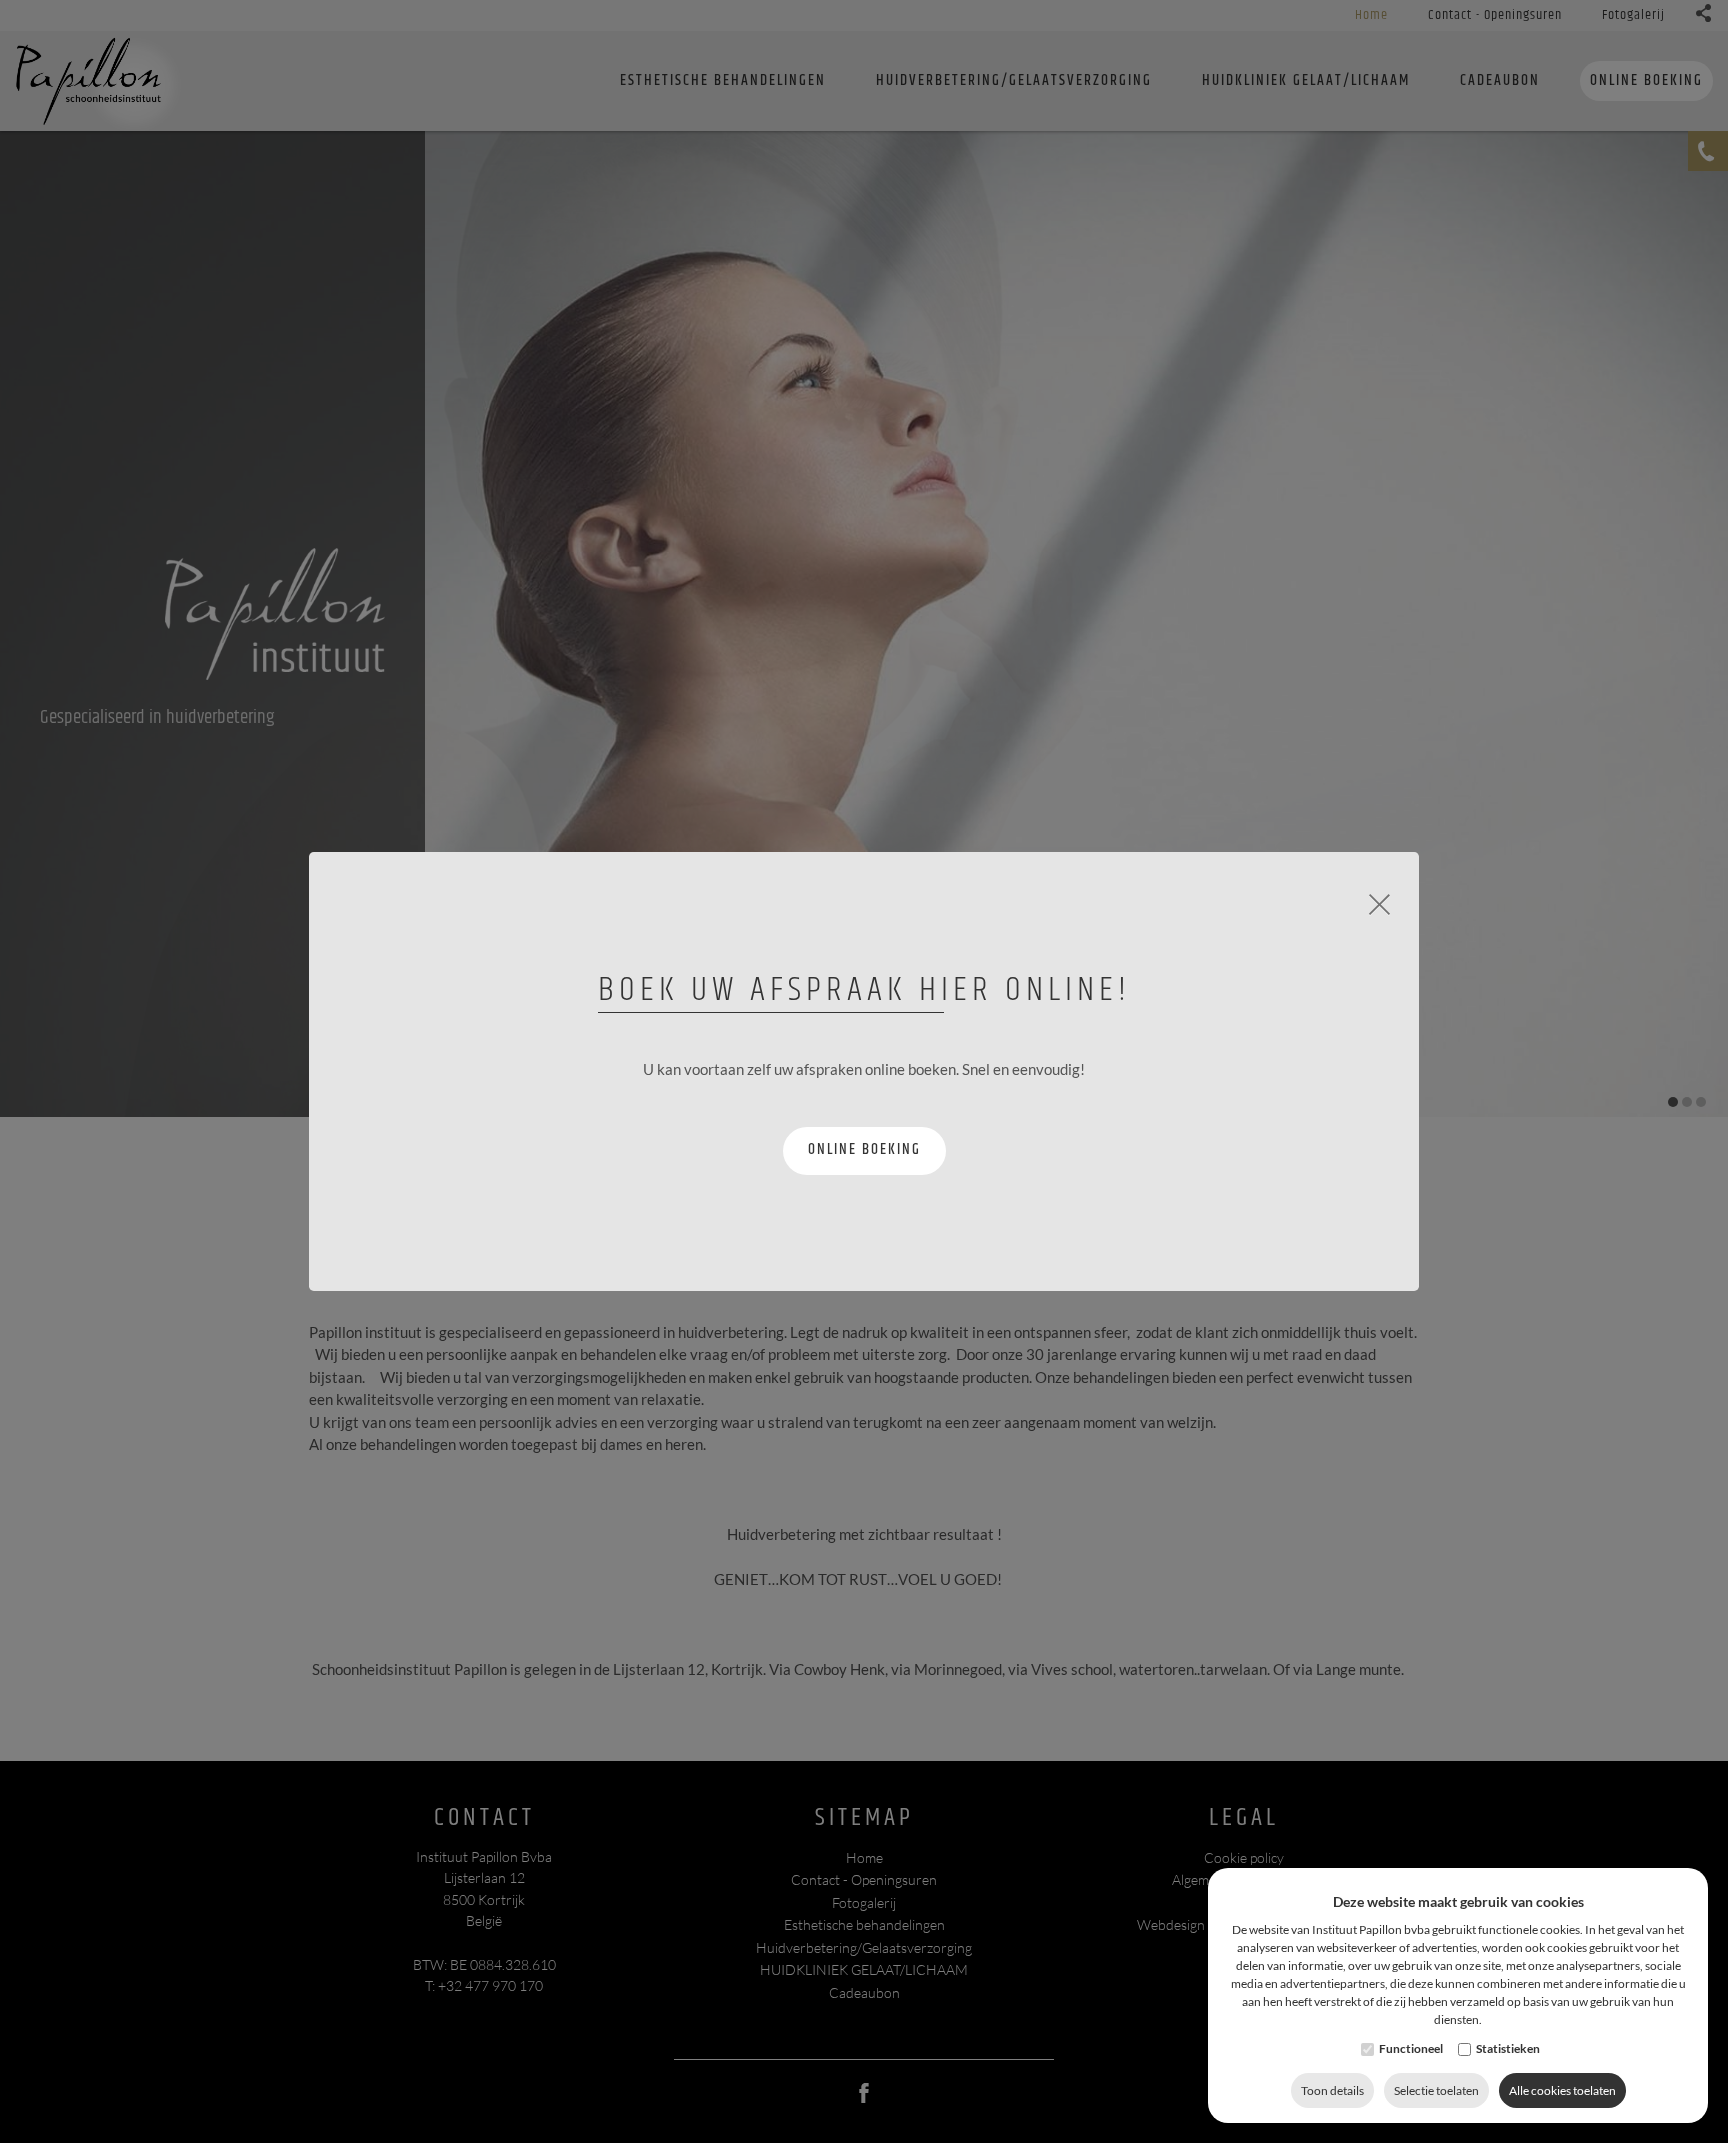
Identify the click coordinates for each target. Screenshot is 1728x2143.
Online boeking (864, 1149)
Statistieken (1508, 2048)
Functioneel (1411, 2048)
